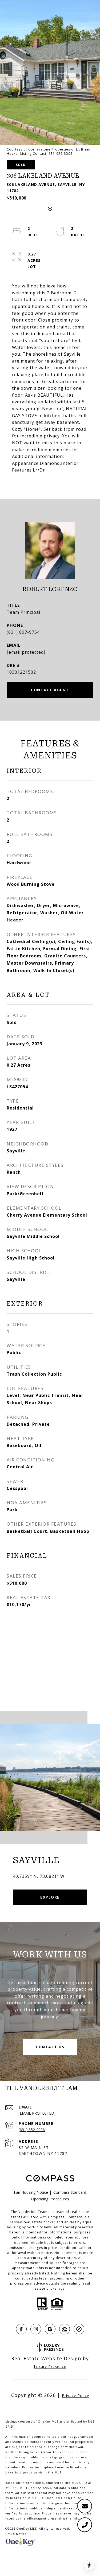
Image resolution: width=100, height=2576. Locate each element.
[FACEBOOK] (21, 2329)
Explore (50, 1897)
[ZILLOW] (65, 2329)
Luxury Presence (50, 2366)
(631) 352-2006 (32, 2130)
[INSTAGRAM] (36, 2329)
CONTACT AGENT (50, 690)
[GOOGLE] (50, 2329)
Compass (75, 2217)
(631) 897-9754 (23, 632)
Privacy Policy (75, 2396)
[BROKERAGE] (79, 2329)
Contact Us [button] (50, 2047)
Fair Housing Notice (31, 2192)
